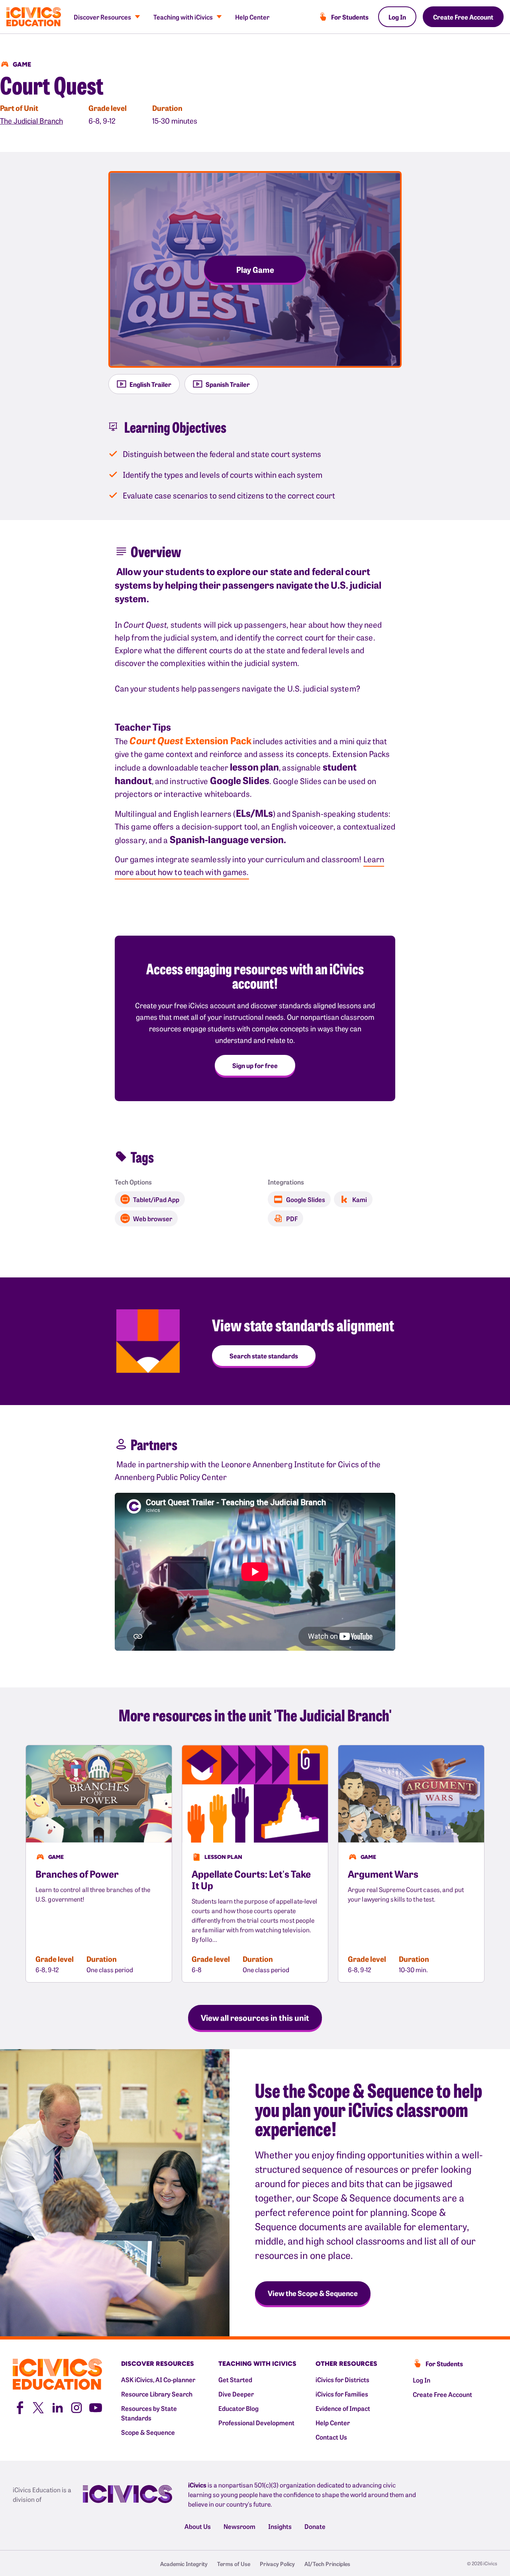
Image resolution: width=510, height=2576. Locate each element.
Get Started (235, 2379)
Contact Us (331, 2437)
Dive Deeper (236, 2394)
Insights (280, 2526)
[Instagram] (76, 2407)
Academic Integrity (184, 2564)
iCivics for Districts (342, 2379)
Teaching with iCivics (183, 17)
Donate (315, 2526)
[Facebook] (19, 2407)
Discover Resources (102, 17)
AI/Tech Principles (327, 2564)
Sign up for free (255, 1065)
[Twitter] (38, 2407)
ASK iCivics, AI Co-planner (158, 2379)
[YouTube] (96, 2407)
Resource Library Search (157, 2394)
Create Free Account (463, 17)
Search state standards (264, 1356)
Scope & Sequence (148, 2432)
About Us (198, 2526)
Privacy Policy (277, 2564)
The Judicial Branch (31, 121)
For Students (350, 17)
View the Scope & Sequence (313, 2293)
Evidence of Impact (343, 2408)
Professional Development (256, 2422)
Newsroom (239, 2526)
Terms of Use (234, 2564)
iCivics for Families (342, 2394)
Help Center (252, 17)
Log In (397, 17)
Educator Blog (238, 2408)
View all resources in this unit (255, 2017)
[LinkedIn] (57, 2407)
